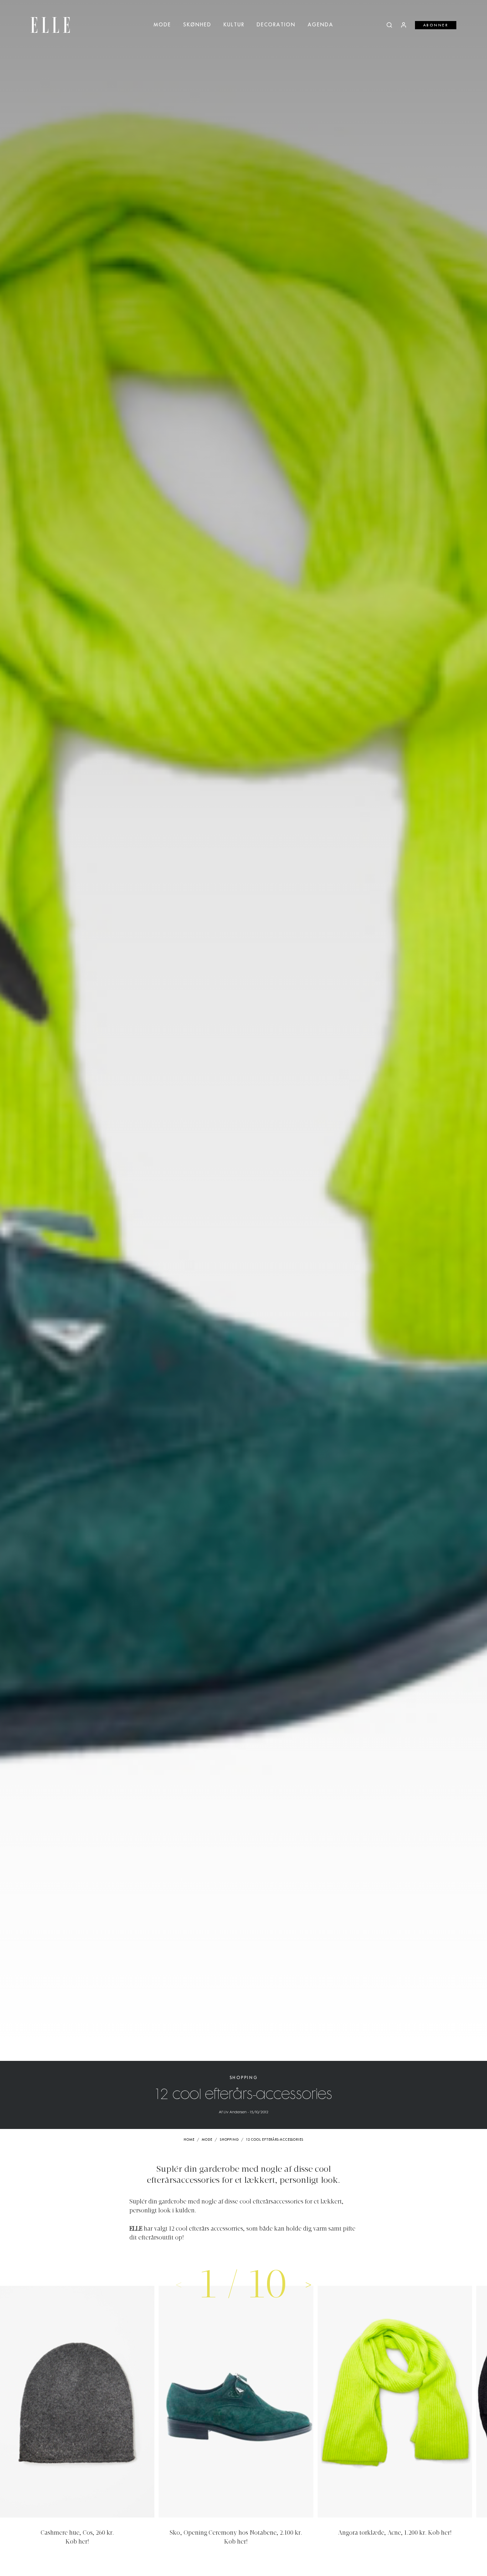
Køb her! (77, 2542)
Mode (162, 25)
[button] (308, 2284)
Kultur (234, 25)
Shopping (244, 2078)
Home (189, 2140)
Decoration (276, 25)
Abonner (436, 25)
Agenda (321, 25)
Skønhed (197, 25)
